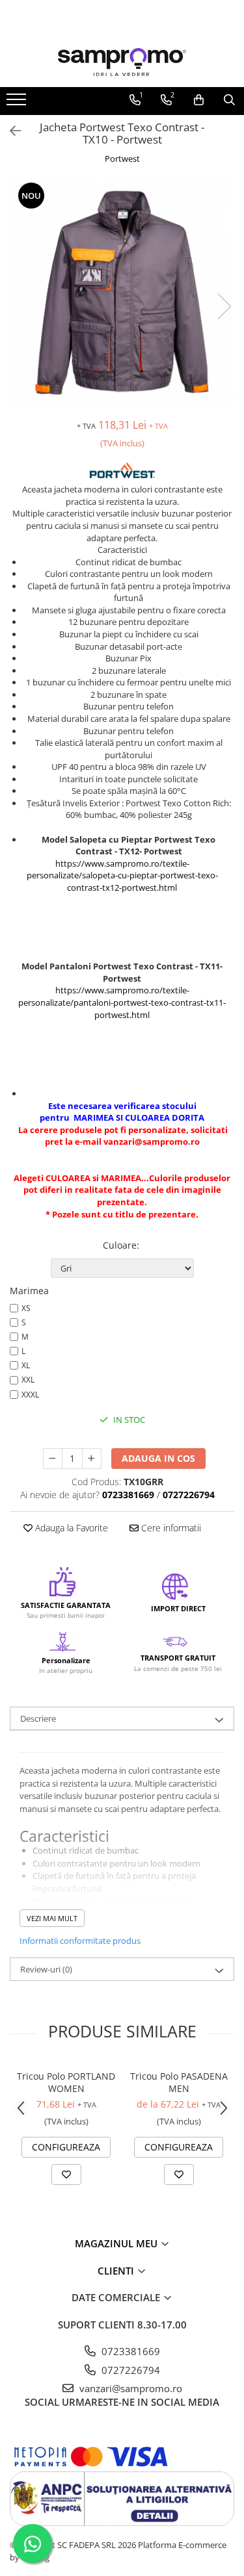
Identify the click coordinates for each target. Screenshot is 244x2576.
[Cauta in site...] (229, 100)
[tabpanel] (122, 293)
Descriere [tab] (38, 1718)
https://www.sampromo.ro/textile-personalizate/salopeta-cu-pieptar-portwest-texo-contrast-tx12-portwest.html (122, 875)
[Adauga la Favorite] (66, 2174)
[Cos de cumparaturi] (199, 100)
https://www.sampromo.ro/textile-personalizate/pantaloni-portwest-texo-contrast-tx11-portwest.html (122, 1002)
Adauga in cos (158, 1458)
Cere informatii (170, 1528)
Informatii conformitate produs (80, 1941)
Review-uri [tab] (46, 1969)
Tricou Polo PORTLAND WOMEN (66, 2082)
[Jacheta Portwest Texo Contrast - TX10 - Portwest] (122, 293)
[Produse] (18, 103)
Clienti (117, 2271)
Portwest (122, 159)
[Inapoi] (10, 131)
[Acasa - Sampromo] (122, 62)
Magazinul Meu (117, 2243)
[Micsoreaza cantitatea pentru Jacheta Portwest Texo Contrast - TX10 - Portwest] (53, 1459)
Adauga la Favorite (70, 1528)
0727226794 (129, 2370)
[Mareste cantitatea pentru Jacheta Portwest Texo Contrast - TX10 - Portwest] (92, 1459)
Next (224, 306)
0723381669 (129, 2351)
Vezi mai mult (52, 1918)
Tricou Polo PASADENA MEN (179, 2082)
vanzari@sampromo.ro (129, 2388)
